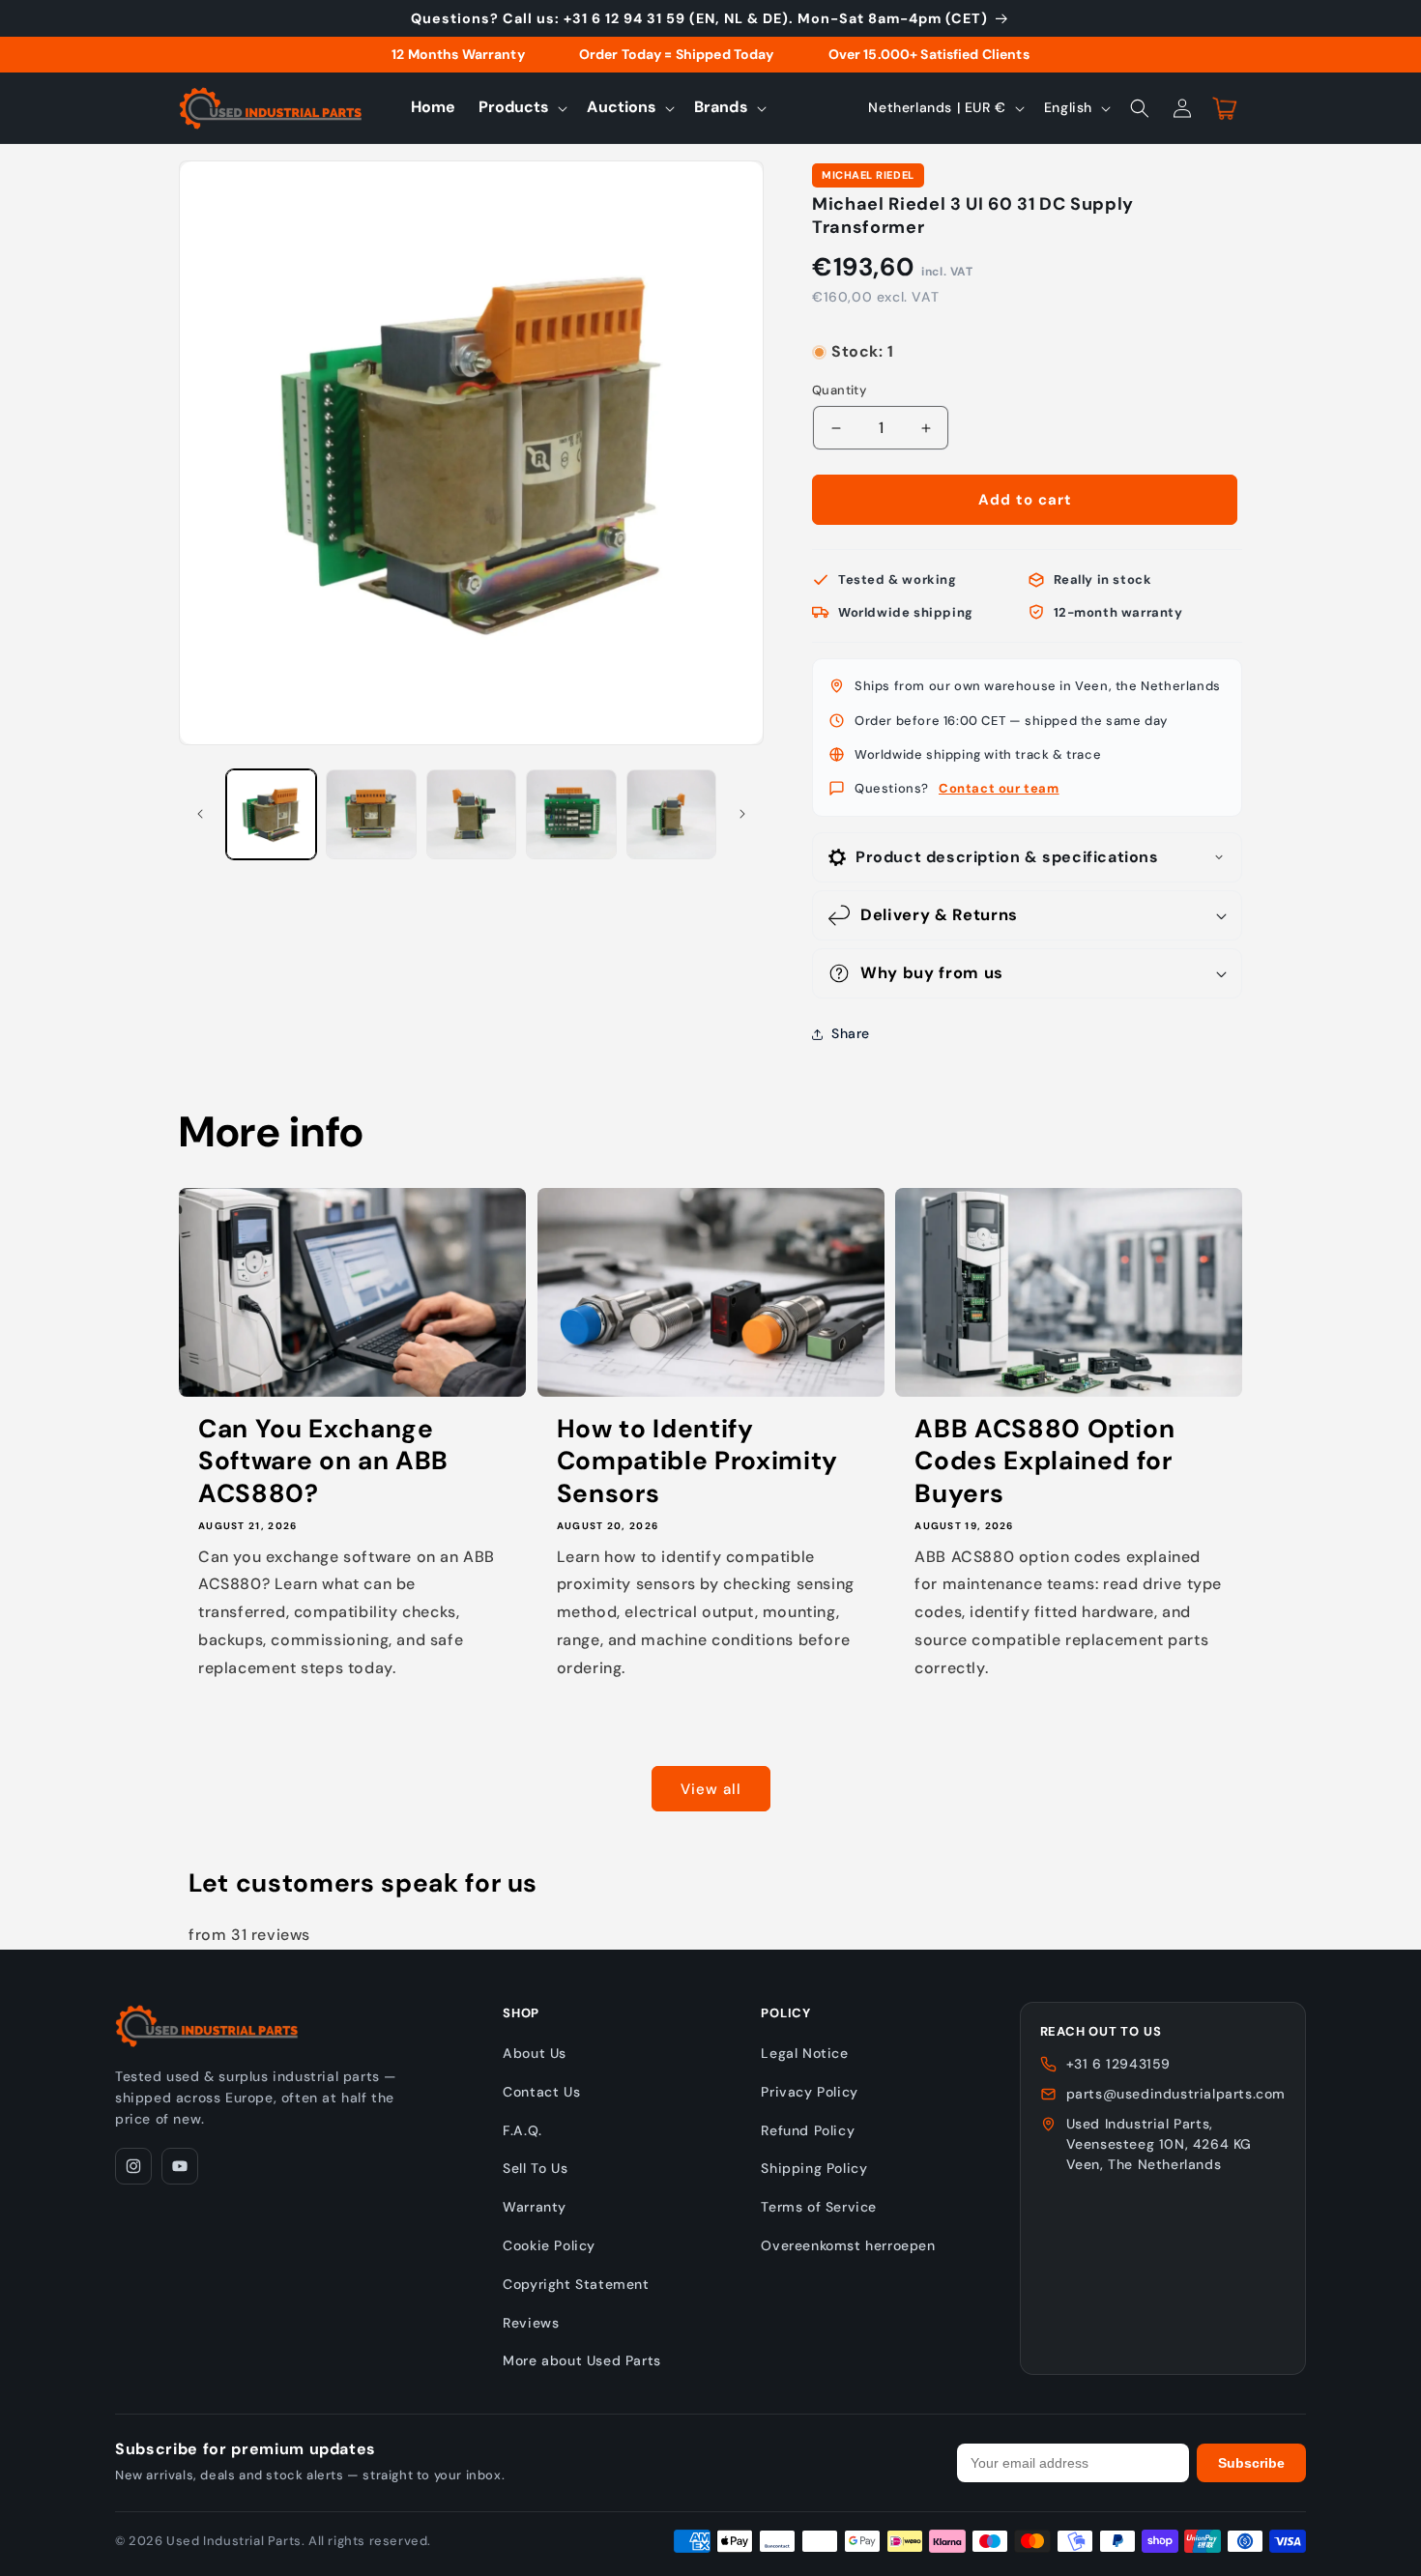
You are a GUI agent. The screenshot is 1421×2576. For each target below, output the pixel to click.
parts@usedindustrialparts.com (1176, 2094)
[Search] (1140, 108)
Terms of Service (819, 2207)
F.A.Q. (522, 2130)
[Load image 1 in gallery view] (271, 814)
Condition (843, 333)
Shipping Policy (814, 2168)
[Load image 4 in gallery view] (571, 814)
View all (711, 1789)
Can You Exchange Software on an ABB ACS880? (323, 1462)
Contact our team (999, 788)
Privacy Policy (809, 2092)
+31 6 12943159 (1118, 2064)
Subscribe (1251, 2463)
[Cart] (1225, 108)
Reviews (531, 2323)
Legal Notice (804, 2053)
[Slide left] (200, 814)
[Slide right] (742, 814)
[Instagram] (133, 2166)
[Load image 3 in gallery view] (471, 814)
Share (851, 1033)
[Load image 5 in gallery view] (671, 814)
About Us (535, 2053)
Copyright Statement (576, 2284)
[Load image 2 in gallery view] (371, 814)
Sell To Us (535, 2168)
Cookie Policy (549, 2245)
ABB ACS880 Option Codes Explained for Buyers (1044, 1462)
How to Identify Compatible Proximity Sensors (697, 1462)
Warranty (535, 2207)
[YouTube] (180, 2166)
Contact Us (541, 2092)
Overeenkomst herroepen (848, 2245)
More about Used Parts (582, 2360)
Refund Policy (808, 2130)
